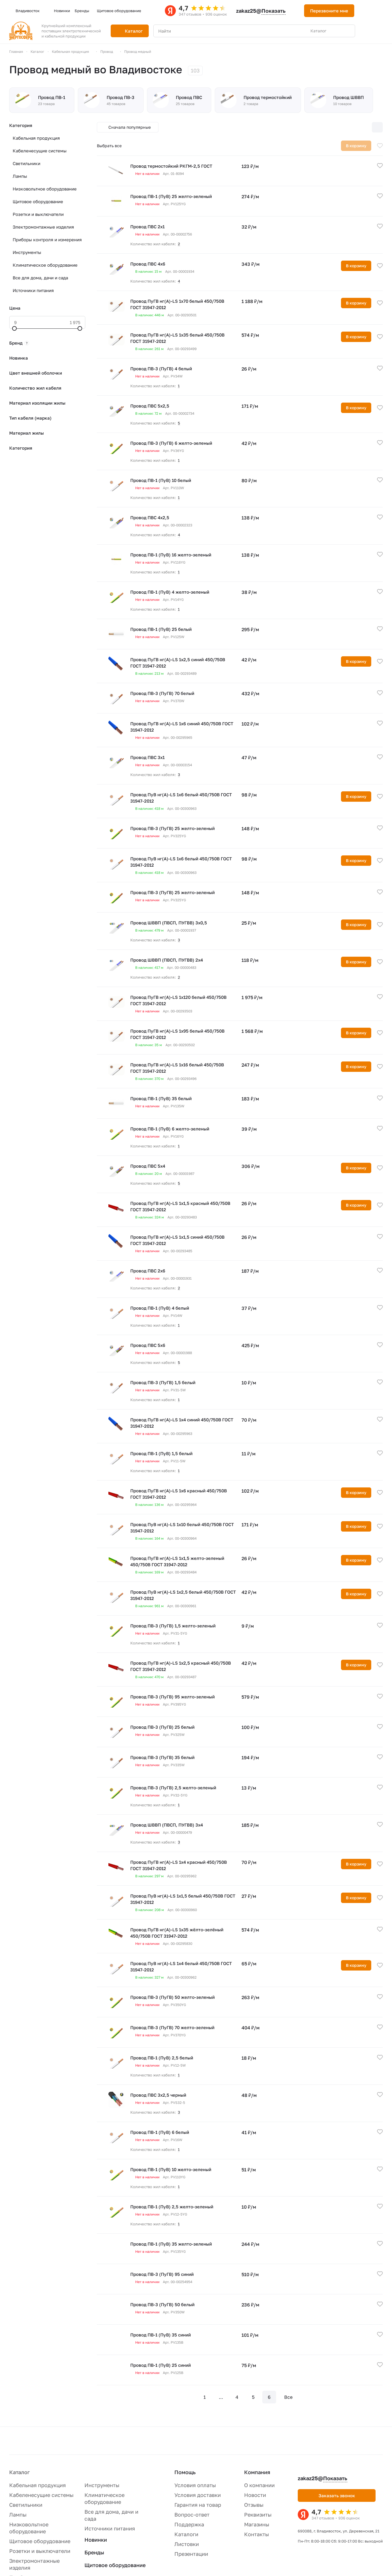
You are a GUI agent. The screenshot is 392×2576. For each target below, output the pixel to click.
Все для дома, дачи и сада (40, 278)
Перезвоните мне (329, 11)
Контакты (257, 2534)
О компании (259, 2485)
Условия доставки (198, 2495)
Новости (255, 2495)
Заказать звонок (337, 2495)
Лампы (20, 176)
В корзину (356, 266)
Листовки (187, 2544)
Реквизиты (258, 2515)
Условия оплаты (195, 2485)
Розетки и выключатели (38, 214)
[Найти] (348, 31)
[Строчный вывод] (365, 127)
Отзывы (254, 2505)
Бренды (94, 2552)
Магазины (257, 2524)
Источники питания (33, 290)
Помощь (185, 2472)
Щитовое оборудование (38, 201)
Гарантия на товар (198, 2505)
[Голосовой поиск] (337, 31)
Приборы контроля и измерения (47, 240)
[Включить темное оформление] (366, 11)
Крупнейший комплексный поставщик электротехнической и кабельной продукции (71, 31)
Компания (257, 2472)
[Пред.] (189, 2397)
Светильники (27, 163)
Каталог (19, 2472)
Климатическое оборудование (45, 265)
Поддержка (189, 2524)
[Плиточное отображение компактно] (353, 127)
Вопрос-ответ (192, 2515)
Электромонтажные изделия (43, 227)
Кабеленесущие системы (40, 151)
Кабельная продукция (36, 138)
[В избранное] (380, 146)
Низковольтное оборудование (45, 189)
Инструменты (27, 252)
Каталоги (186, 2534)
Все (288, 2397)
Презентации (191, 2554)
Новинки (96, 2540)
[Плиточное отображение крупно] (341, 127)
